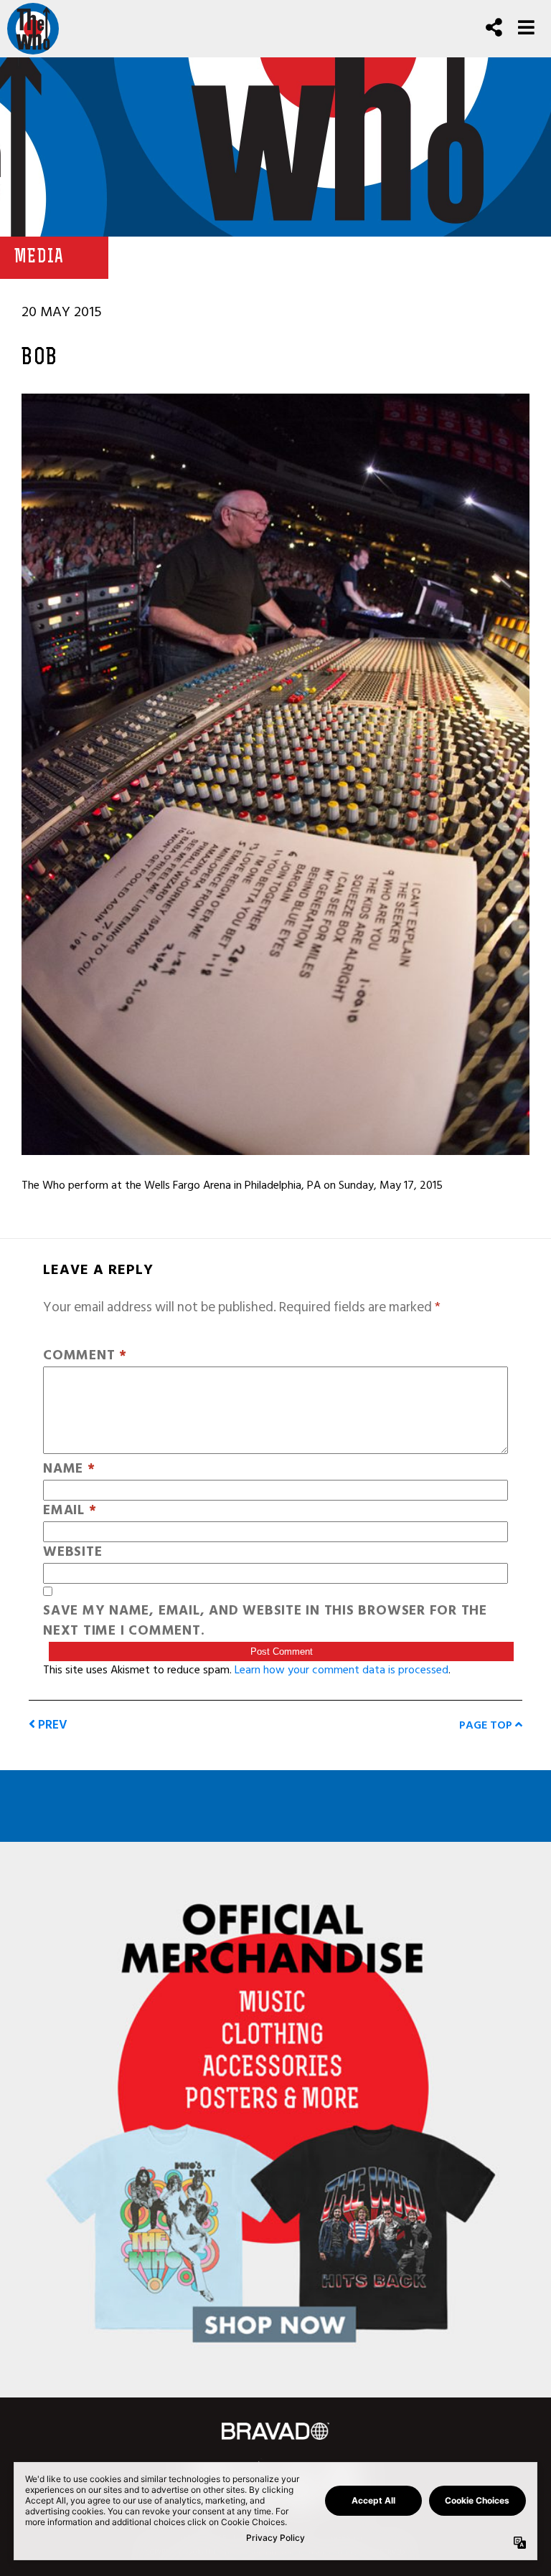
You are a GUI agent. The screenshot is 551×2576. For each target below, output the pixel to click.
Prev (51, 1725)
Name (69, 1469)
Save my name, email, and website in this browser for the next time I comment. (265, 1622)
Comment (85, 1356)
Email (70, 1511)
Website (72, 1553)
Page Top (487, 1725)
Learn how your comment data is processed (342, 1670)
